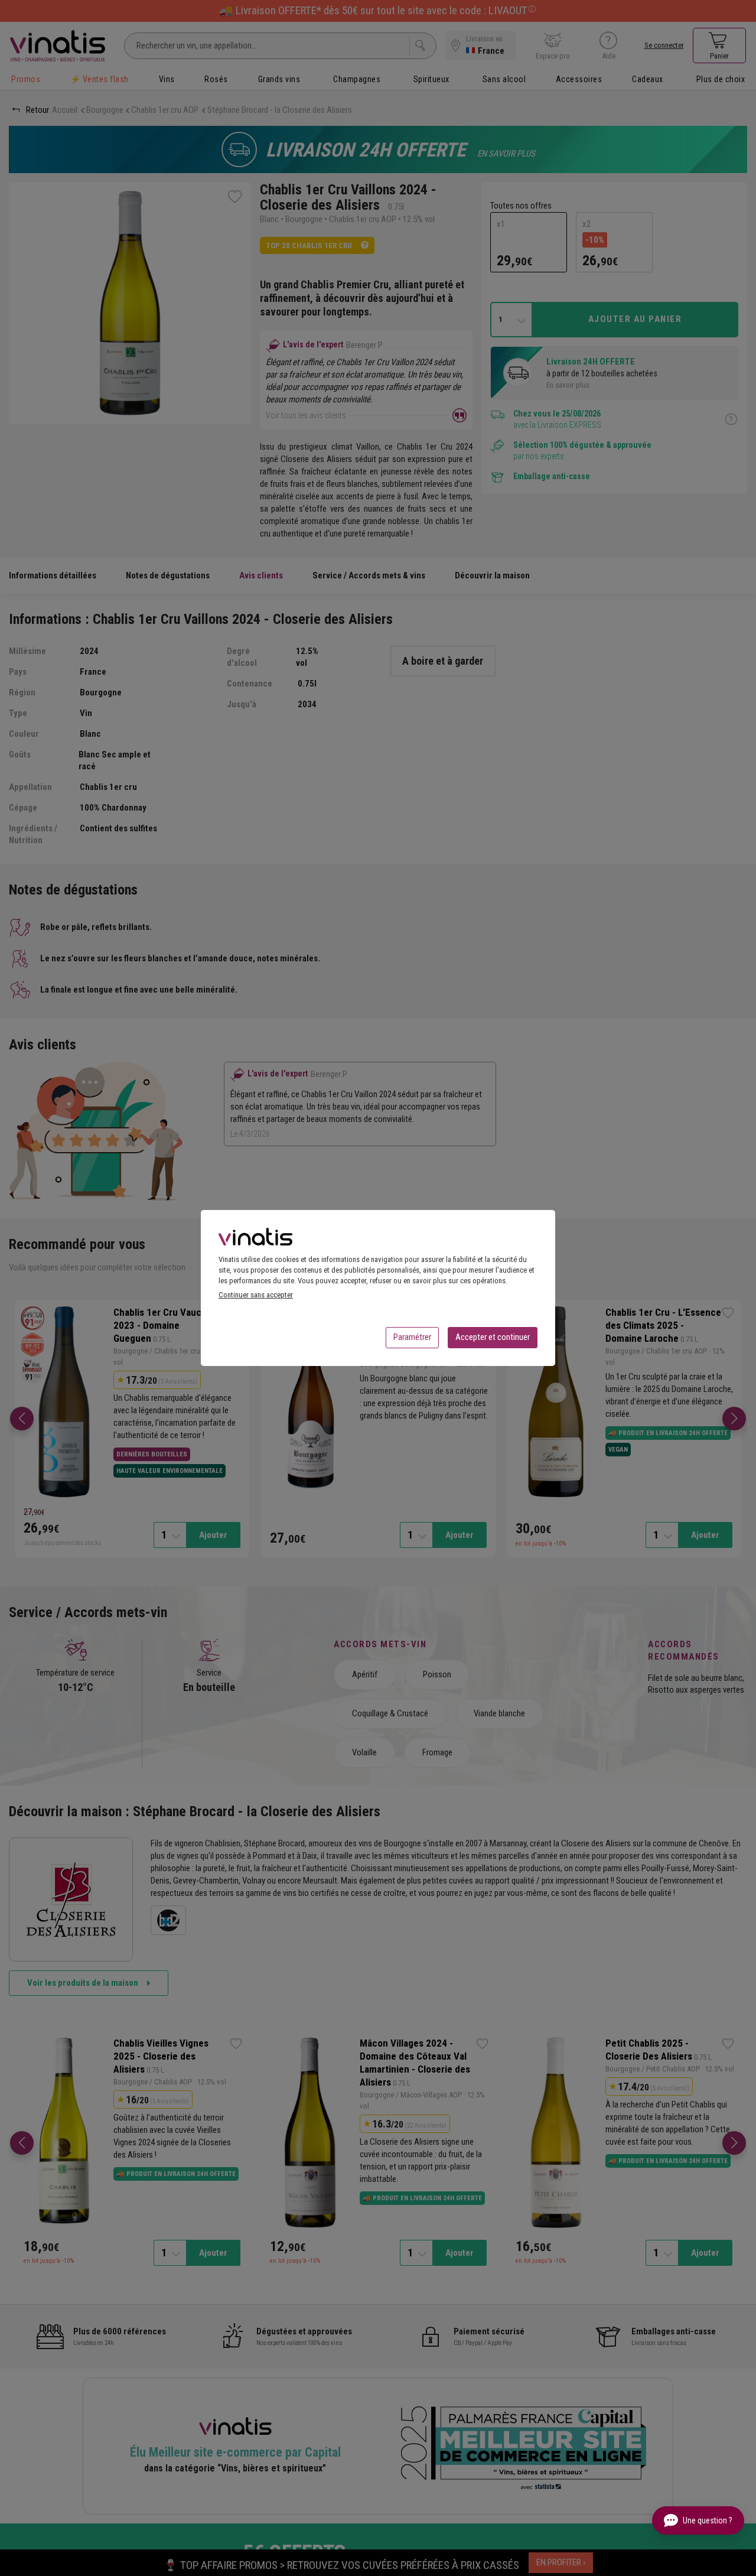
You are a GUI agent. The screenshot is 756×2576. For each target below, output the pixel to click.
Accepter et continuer (493, 1337)
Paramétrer (412, 1337)
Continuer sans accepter (256, 1295)
